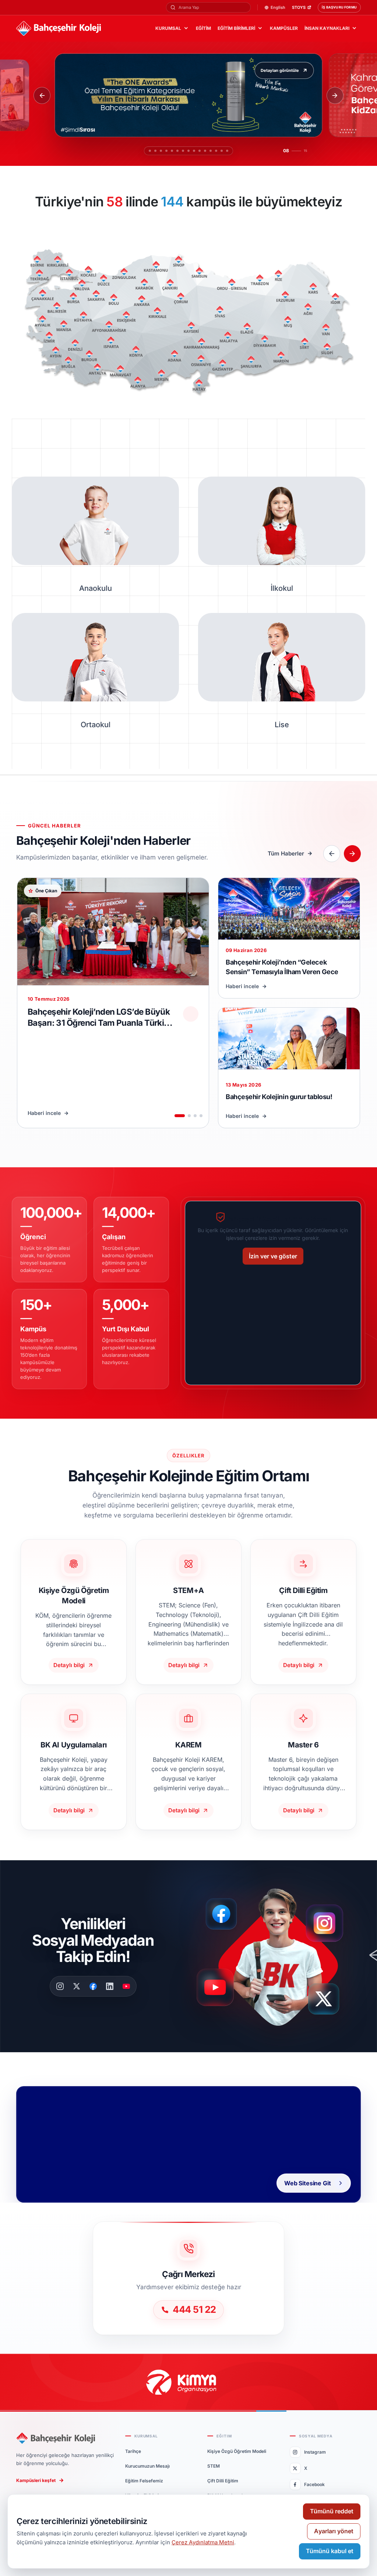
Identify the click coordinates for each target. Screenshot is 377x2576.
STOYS (299, 8)
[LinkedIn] (110, 1986)
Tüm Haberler (286, 853)
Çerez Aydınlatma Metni (203, 2542)
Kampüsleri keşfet (36, 2480)
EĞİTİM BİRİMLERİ (236, 28)
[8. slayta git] (185, 151)
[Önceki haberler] (332, 854)
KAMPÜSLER (284, 28)
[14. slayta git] (225, 151)
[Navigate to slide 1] (180, 1116)
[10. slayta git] (203, 151)
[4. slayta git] (163, 151)
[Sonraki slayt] (335, 95)
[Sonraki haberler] (352, 854)
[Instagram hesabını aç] (329, 1920)
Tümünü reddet (332, 2511)
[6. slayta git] (174, 151)
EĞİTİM (203, 28)
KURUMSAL (168, 28)
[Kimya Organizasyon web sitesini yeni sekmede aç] (188, 2382)
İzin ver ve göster (273, 1256)
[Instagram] (60, 1986)
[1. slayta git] (146, 151)
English (278, 8)
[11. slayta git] (209, 151)
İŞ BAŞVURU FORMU (339, 7)
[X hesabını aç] (331, 2002)
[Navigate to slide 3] (195, 1116)
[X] (77, 1986)
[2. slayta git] (152, 151)
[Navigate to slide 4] (201, 1116)
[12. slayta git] (214, 151)
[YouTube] (126, 1986)
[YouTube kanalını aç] (217, 1991)
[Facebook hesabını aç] (224, 1914)
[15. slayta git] (231, 151)
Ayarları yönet (334, 2531)
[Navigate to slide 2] (189, 1116)
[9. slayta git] (194, 151)
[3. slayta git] (157, 151)
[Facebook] (93, 1986)
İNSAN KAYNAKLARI (327, 28)
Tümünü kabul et (330, 2551)
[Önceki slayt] (42, 95)
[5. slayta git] (168, 151)
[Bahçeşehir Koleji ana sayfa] (59, 29)
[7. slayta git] (179, 151)
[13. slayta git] (220, 151)
